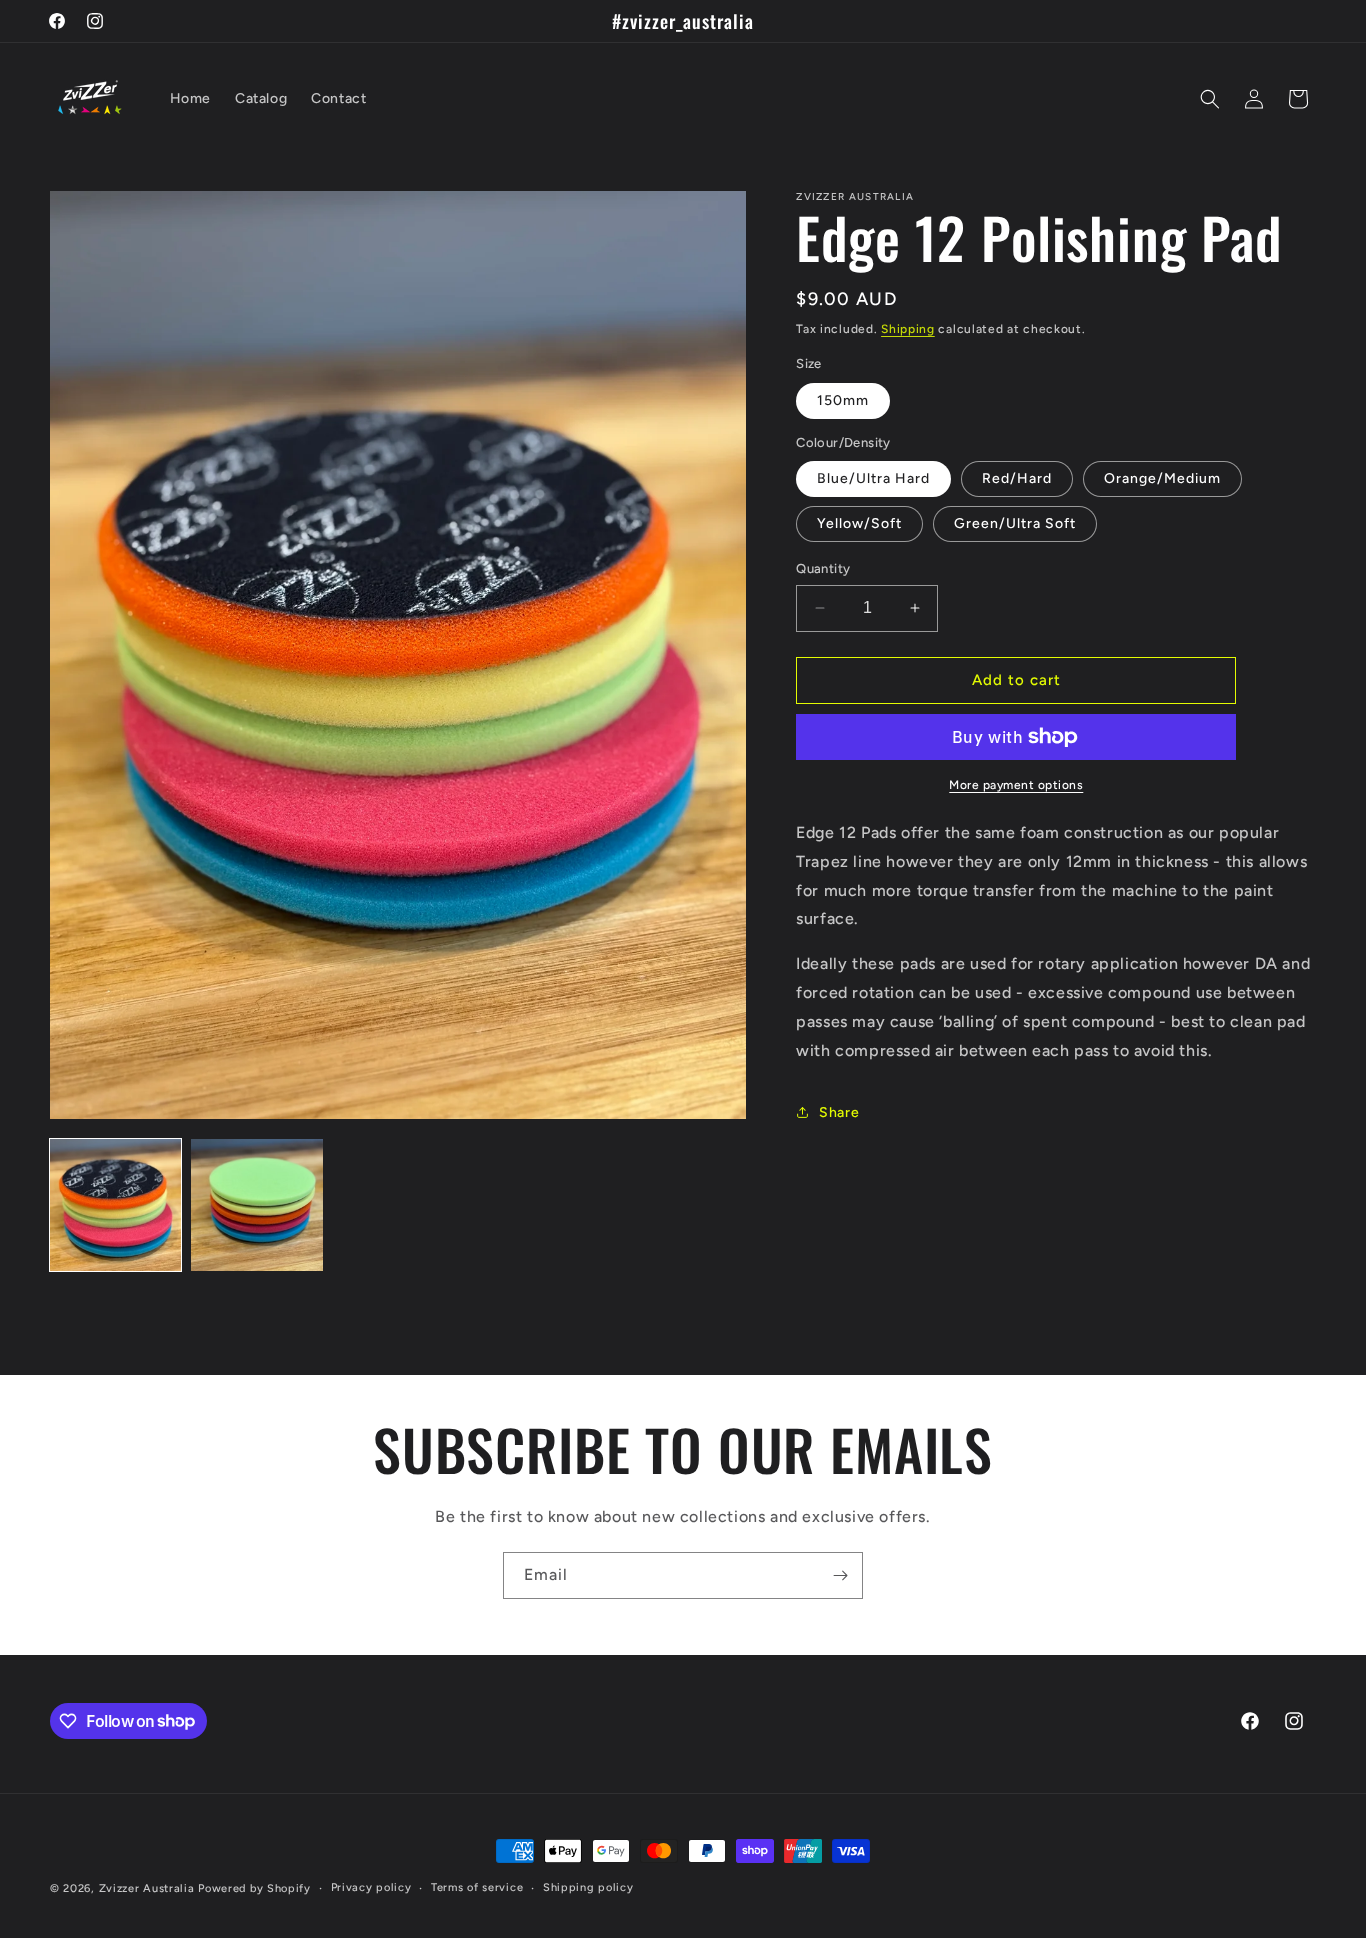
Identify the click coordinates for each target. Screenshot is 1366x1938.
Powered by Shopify (254, 1888)
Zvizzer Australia (147, 1888)
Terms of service (477, 1886)
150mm (843, 400)
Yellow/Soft (859, 523)
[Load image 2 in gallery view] (256, 1204)
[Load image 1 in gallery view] (115, 1204)
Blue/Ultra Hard (873, 478)
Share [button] (839, 1112)
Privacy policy (371, 1886)
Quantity (823, 568)
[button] (1210, 99)
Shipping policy (588, 1886)
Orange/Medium (1162, 478)
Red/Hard (1017, 478)
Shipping (908, 329)
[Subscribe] (840, 1575)
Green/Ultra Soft (1015, 523)
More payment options (1016, 785)
